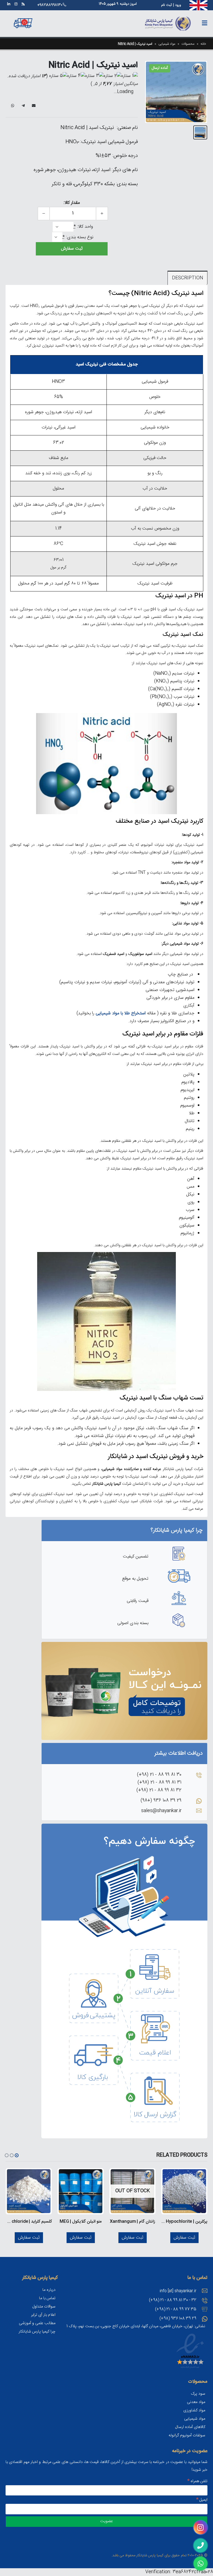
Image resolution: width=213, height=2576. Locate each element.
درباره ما (49, 2290)
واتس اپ (12, 106)
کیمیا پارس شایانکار (150, 2555)
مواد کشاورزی (194, 2411)
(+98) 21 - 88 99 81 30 (159, 1775)
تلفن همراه (197, 2481)
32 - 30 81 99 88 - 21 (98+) (173, 2300)
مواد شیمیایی (167, 44)
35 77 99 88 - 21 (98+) (176, 2309)
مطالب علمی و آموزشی (37, 2323)
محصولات (188, 44)
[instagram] (201, 2527)
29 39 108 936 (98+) (178, 2319)
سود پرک (198, 2394)
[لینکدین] (9, 4)
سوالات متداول (44, 2307)
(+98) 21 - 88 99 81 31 (159, 1783)
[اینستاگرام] (16, 4)
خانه (203, 44)
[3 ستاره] (94, 76)
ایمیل (34, 106)
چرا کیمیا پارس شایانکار (37, 2332)
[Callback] (201, 2545)
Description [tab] (187, 278)
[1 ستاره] (130, 76)
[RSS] (23, 4)
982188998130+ (50, 5)
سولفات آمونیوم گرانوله (187, 2435)
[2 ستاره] (112, 76)
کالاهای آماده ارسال (190, 2427)
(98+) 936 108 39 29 (161, 1801)
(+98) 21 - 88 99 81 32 (159, 1790)
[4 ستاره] (76, 76)
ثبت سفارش (72, 249)
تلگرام (23, 106)
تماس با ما (47, 2298)
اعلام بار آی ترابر (43, 2315)
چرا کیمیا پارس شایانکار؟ (177, 1530)
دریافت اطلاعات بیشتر (179, 1753)
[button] (17, 2155)
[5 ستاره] (58, 76)
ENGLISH (199, 4)
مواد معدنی (196, 2402)
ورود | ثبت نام (171, 5)
